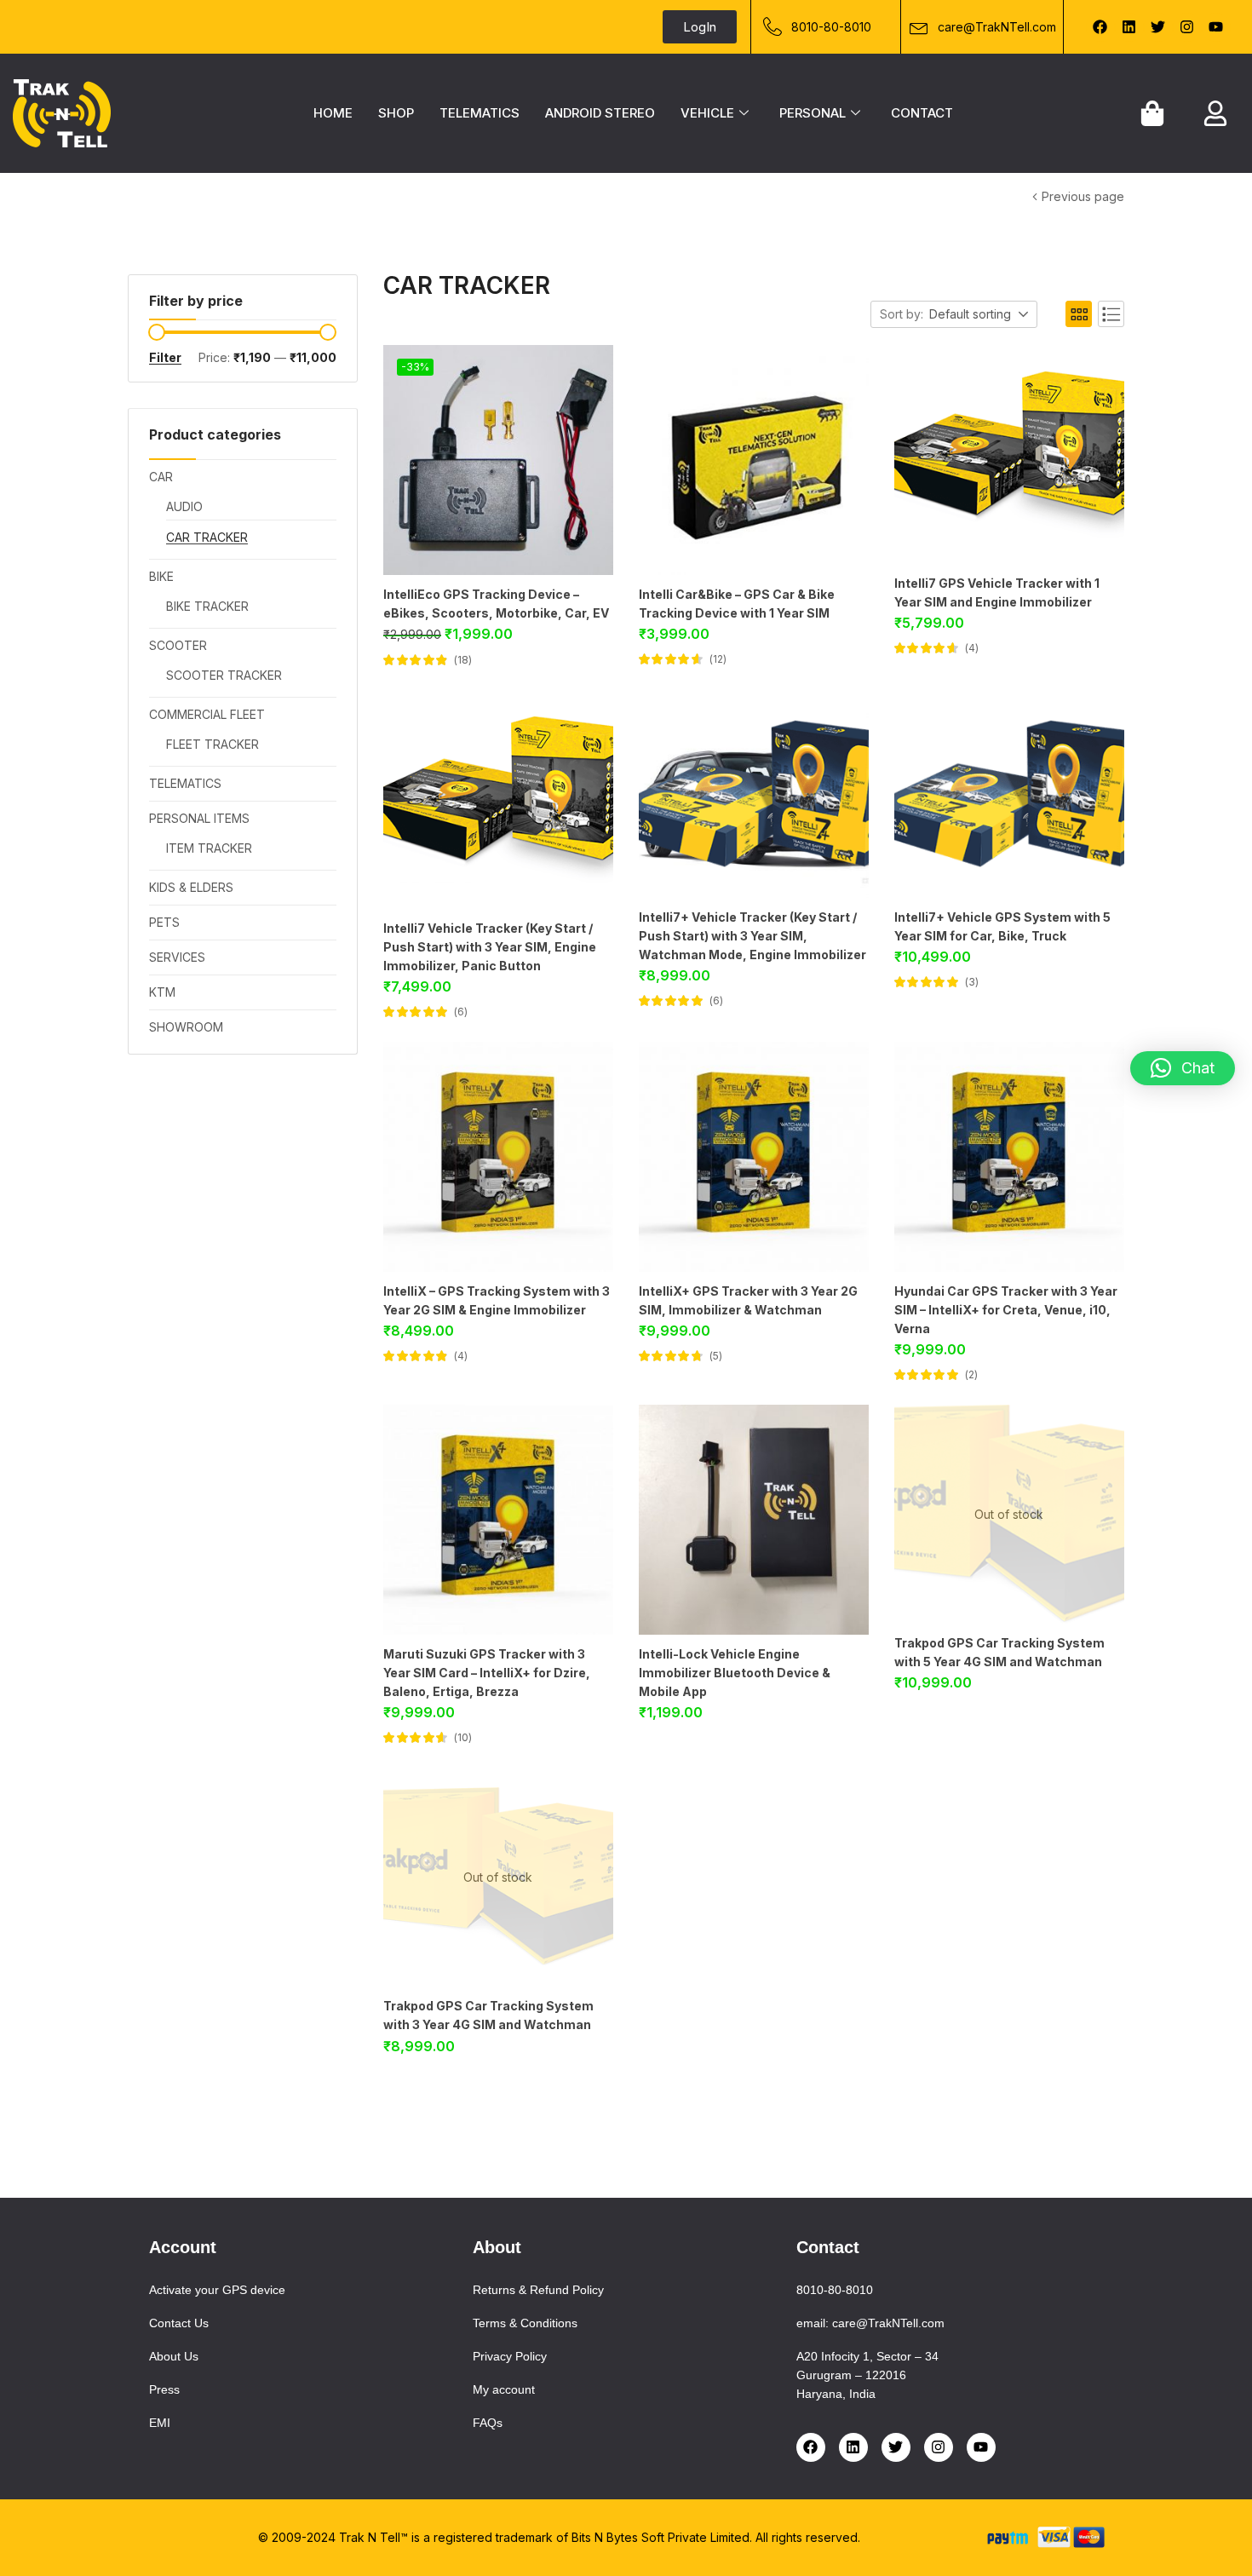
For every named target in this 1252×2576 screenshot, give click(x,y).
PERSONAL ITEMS (199, 818)
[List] (1111, 314)
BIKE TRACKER (207, 606)
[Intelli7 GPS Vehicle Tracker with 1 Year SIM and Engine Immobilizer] (1009, 454)
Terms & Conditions (525, 2323)
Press (164, 2389)
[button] (980, 315)
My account (504, 2389)
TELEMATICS (480, 113)
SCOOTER (178, 645)
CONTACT (922, 113)
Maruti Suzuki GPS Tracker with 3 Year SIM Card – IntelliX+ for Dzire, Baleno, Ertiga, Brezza (487, 1673)
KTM (162, 992)
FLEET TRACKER (212, 744)
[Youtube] (1216, 27)
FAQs (488, 2423)
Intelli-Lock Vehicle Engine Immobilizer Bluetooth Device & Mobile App (735, 1673)
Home (144, 198)
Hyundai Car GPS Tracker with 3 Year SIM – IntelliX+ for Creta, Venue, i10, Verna (1006, 1310)
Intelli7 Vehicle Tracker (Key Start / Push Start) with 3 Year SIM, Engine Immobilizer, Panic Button (490, 947)
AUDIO (184, 506)
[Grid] (1079, 314)
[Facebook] (1100, 27)
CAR (186, 198)
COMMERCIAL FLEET (207, 714)
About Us (174, 2356)
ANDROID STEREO (600, 113)
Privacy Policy (510, 2356)
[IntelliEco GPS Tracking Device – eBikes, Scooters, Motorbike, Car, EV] (498, 460)
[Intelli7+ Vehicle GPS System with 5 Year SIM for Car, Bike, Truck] (1009, 794)
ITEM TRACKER (209, 848)
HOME (333, 113)
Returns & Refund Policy (538, 2290)
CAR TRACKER (207, 537)
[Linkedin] (1129, 27)
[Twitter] (1158, 27)
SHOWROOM (186, 1027)
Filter (165, 358)
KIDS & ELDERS (191, 887)
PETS (164, 922)
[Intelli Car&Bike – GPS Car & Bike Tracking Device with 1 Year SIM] (754, 460)
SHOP (396, 113)
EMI (160, 2423)
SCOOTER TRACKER (224, 675)
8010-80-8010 (835, 2290)
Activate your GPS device (217, 2290)
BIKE (161, 576)
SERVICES (177, 957)
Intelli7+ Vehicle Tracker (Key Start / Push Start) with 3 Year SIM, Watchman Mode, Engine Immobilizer (752, 936)
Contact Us (179, 2323)
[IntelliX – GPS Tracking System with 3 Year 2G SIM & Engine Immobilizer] (498, 1157)
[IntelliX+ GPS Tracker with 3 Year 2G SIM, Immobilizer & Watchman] (754, 1157)
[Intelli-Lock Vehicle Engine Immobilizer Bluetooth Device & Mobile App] (754, 1520)
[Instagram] (1187, 27)
